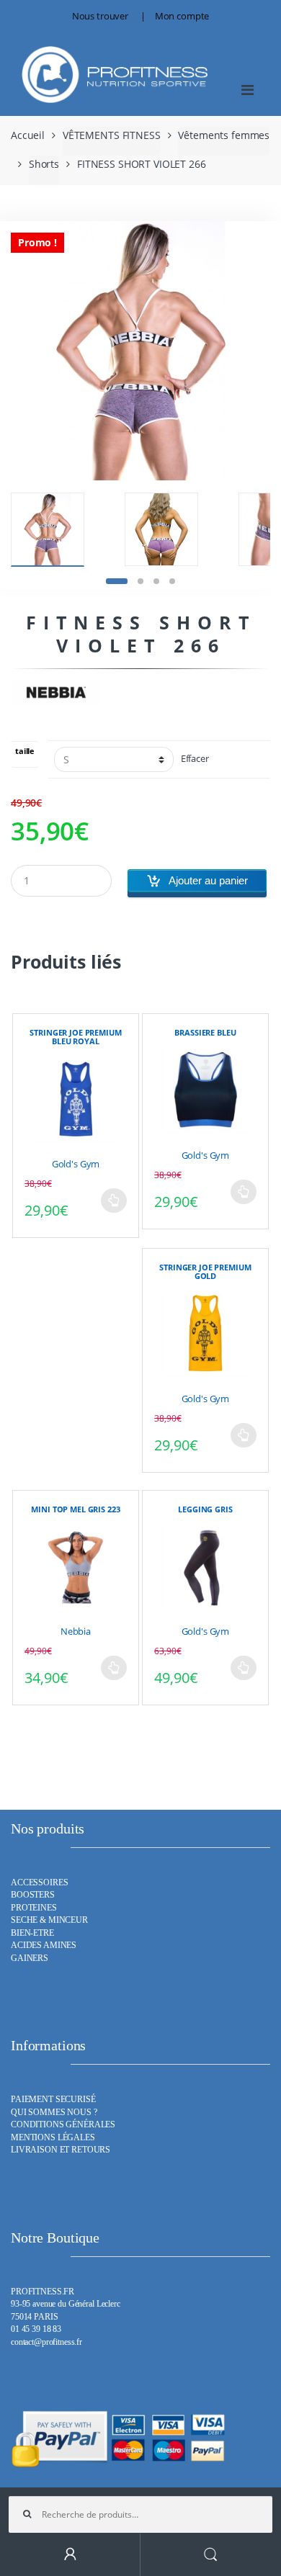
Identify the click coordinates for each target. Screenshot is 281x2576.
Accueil (28, 135)
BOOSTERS (33, 1895)
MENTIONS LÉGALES (53, 2138)
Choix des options (114, 1201)
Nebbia (76, 1631)
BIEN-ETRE (32, 1933)
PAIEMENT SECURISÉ (53, 2100)
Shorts (44, 164)
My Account (70, 2555)
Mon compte (182, 16)
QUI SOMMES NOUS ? (54, 2113)
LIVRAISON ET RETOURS (61, 2150)
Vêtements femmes (224, 135)
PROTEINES (34, 1908)
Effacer (195, 759)
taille (25, 751)
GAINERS (30, 1958)
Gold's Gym (76, 1164)
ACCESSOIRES (39, 1883)
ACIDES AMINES (44, 1946)
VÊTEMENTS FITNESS (112, 135)
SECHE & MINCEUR (49, 1920)
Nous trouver (100, 16)
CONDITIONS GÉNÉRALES (63, 2125)
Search (211, 2555)
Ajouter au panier (208, 880)
